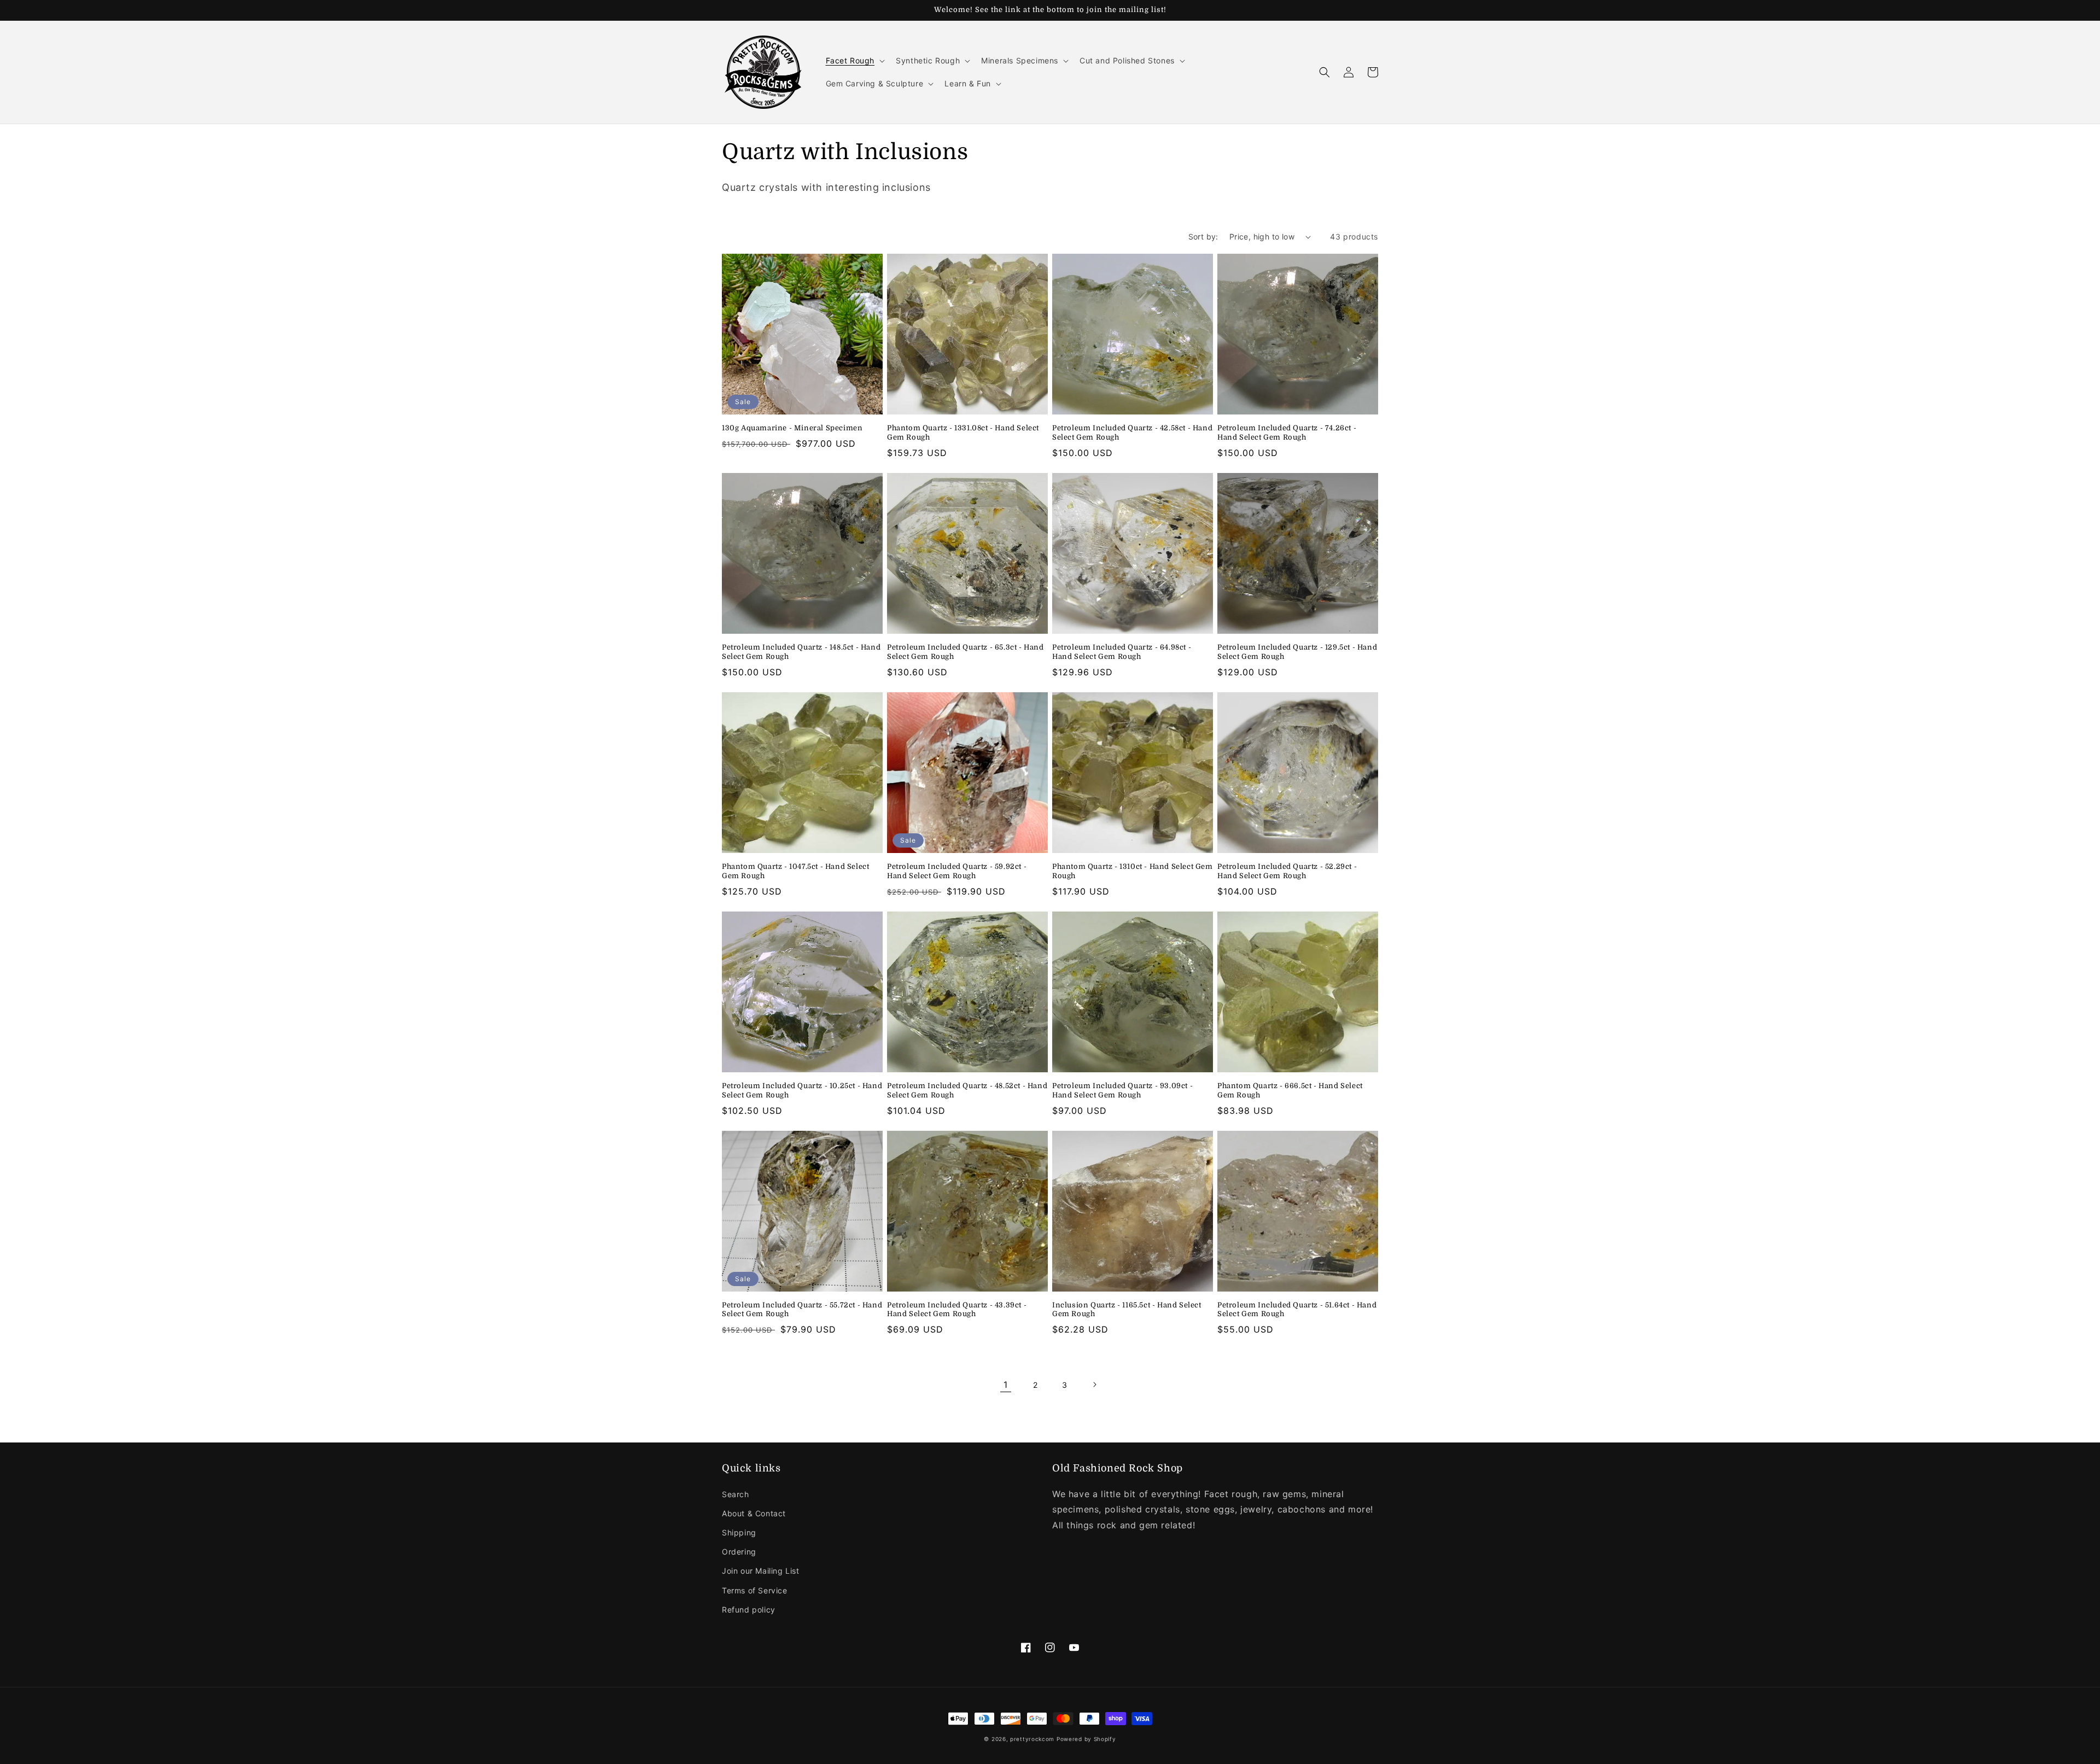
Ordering (739, 1552)
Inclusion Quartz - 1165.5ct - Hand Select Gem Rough (1127, 1310)
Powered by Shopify (1086, 1739)
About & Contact (754, 1513)
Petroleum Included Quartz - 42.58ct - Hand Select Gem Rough (1132, 433)
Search (736, 1494)
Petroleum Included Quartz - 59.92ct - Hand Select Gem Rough (957, 871)
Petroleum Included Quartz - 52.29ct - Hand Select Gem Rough (1287, 871)
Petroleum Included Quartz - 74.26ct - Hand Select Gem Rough (1287, 433)
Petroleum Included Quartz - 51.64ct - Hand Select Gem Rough (1297, 1310)
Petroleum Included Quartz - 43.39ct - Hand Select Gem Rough (957, 1310)
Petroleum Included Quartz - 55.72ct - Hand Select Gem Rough (802, 1310)
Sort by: (1203, 236)
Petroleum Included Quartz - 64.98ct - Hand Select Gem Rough (1122, 652)
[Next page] (1094, 1385)
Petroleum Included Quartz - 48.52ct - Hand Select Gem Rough (967, 1090)
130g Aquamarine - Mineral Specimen (792, 428)
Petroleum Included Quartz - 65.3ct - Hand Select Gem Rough (966, 652)
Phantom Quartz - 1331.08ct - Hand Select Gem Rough (963, 433)
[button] (854, 61)
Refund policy (749, 1610)
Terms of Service (755, 1590)
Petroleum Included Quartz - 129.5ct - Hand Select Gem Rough (1297, 652)
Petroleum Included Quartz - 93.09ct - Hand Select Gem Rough (1122, 1090)
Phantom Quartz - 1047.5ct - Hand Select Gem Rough (795, 871)
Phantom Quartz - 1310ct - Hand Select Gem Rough (1133, 871)
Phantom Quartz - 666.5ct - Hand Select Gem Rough (1290, 1090)
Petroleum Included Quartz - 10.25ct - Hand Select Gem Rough (802, 1090)
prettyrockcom (1032, 1739)
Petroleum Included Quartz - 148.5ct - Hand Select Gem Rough (801, 652)
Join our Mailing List (761, 1571)
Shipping (739, 1532)
